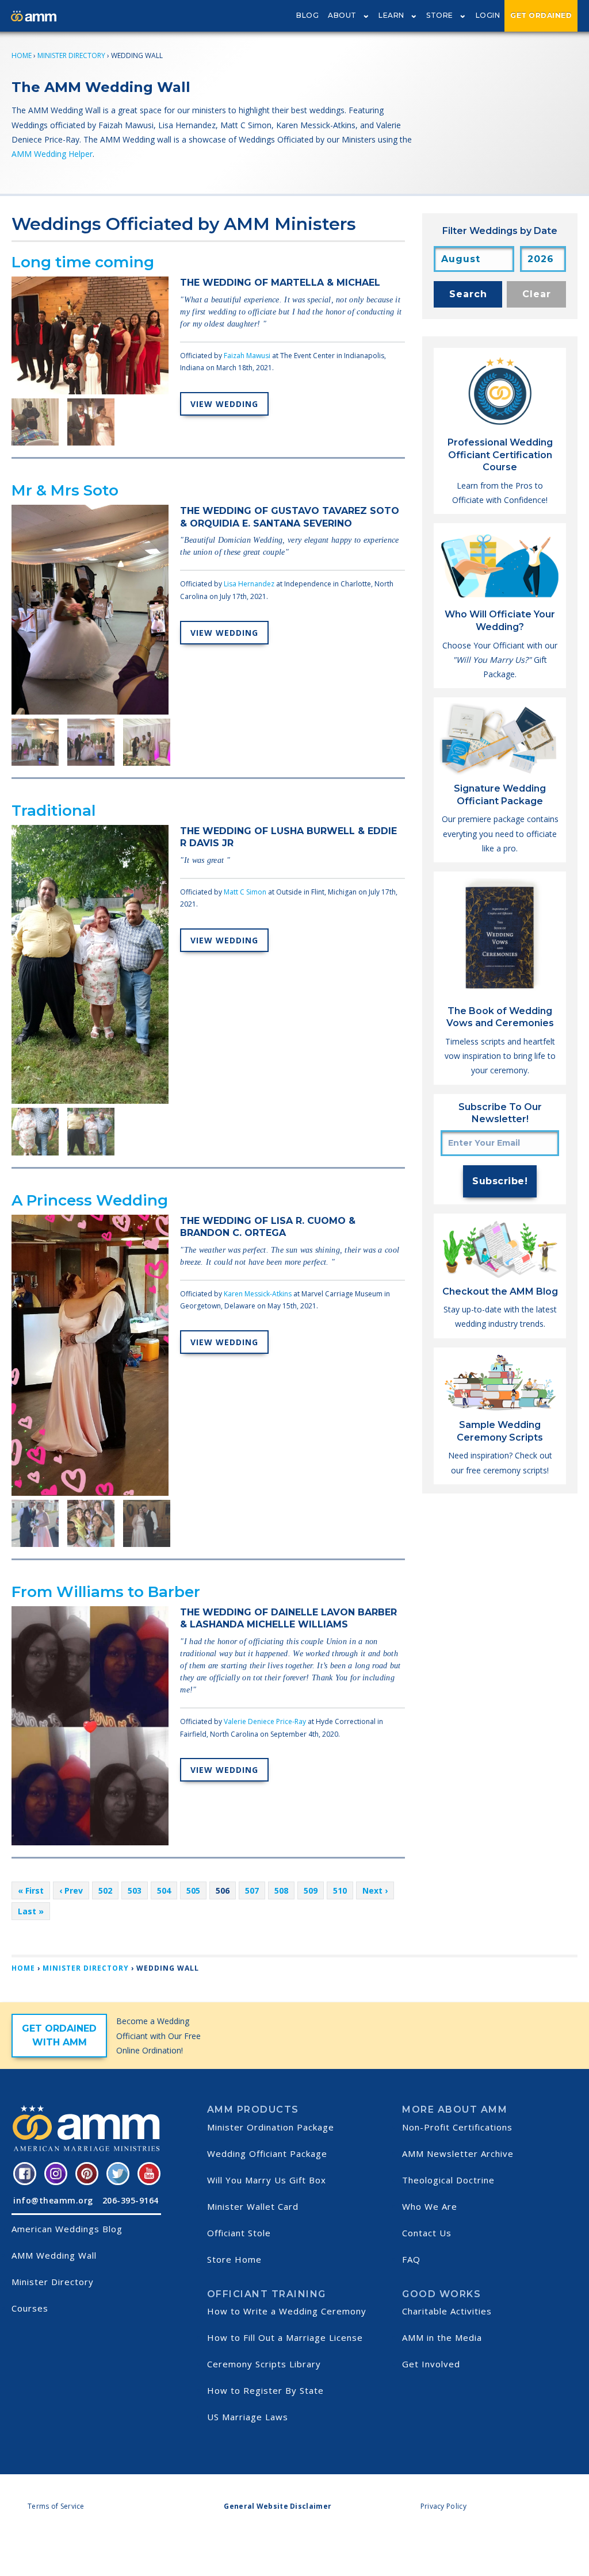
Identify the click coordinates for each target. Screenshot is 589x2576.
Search (468, 294)
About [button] (342, 15)
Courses (30, 2308)
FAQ (411, 2259)
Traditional (53, 811)
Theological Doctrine (448, 2180)
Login (488, 15)
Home (22, 55)
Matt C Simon (245, 892)
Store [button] (440, 15)
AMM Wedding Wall (54, 2255)
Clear (537, 294)
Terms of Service (56, 2506)
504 (164, 1890)
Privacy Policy (443, 2506)
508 (281, 1890)
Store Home (234, 2259)
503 (135, 1890)
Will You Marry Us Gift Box (267, 2180)
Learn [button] (391, 15)
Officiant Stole (239, 2233)
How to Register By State (265, 2390)
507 (252, 1890)
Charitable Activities (447, 2311)
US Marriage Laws (248, 2417)
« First (31, 1890)
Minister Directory (71, 55)
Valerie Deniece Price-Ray (265, 1721)
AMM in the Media (442, 2337)
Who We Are (430, 2206)
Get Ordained (541, 15)
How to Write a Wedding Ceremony (287, 2311)
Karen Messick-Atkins (258, 1294)
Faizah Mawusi (247, 356)
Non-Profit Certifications (457, 2127)
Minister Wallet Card (253, 2206)
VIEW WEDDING (224, 404)
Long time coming (83, 262)
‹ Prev (71, 1890)
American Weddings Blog (67, 2229)
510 (340, 1890)
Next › (375, 1890)
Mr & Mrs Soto (65, 490)
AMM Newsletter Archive (458, 2153)
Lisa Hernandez (249, 584)
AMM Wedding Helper (52, 154)
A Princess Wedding (90, 1200)
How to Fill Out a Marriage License (285, 2337)
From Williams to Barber (106, 1592)
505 (193, 1890)
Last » (31, 1911)
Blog (307, 15)
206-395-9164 (131, 2200)
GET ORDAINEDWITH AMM (59, 2035)
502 (105, 1890)
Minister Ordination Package (271, 2127)
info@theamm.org (53, 2200)
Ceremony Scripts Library (264, 2364)
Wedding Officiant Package (267, 2153)
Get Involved (431, 2364)
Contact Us (427, 2233)
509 (311, 1890)
